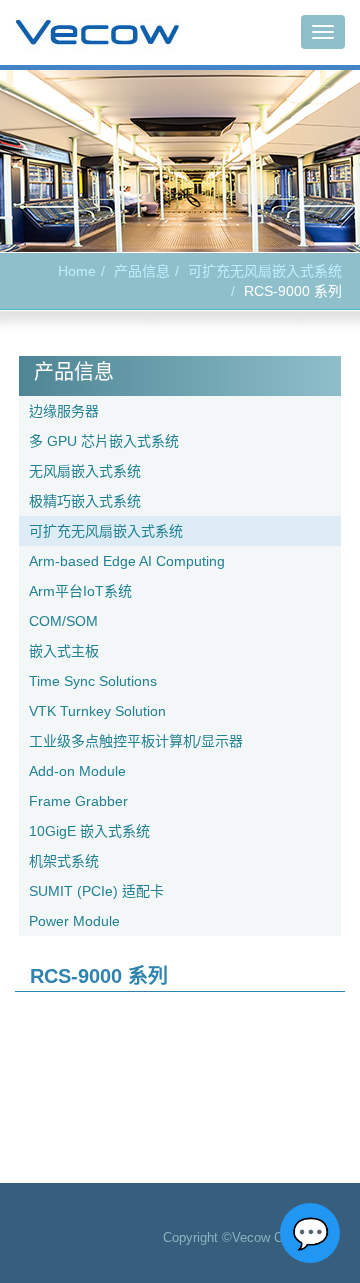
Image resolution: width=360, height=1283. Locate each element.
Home (77, 271)
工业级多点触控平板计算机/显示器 (136, 741)
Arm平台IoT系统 (80, 591)
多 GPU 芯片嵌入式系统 (104, 441)
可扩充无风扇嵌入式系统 (265, 271)
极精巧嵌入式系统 (85, 501)
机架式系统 (64, 861)
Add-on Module (77, 771)
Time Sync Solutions (93, 681)
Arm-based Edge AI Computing (127, 561)
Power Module (74, 921)
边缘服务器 (64, 411)
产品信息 (142, 271)
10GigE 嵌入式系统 (89, 831)
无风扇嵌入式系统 (85, 471)
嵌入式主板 (64, 651)
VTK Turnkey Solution (97, 711)
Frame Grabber (78, 801)
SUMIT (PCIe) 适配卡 (96, 891)
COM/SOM (63, 621)
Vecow (97, 33)
